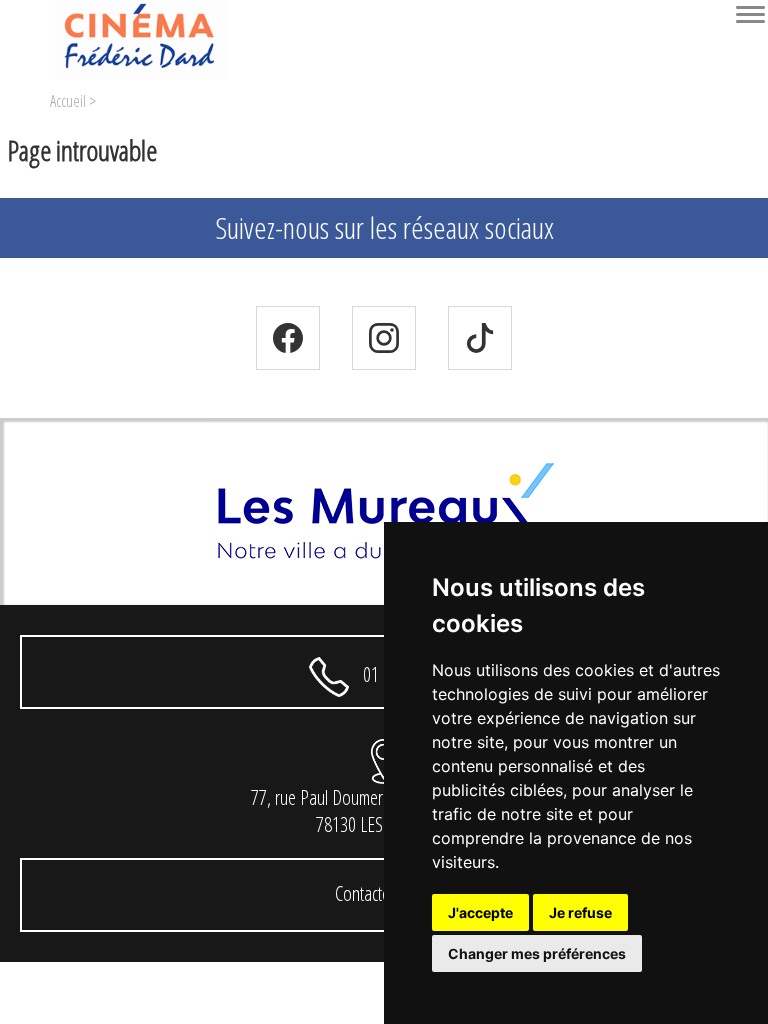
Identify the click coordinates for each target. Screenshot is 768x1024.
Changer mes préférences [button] (537, 953)
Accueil (68, 101)
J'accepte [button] (480, 912)
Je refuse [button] (580, 912)
